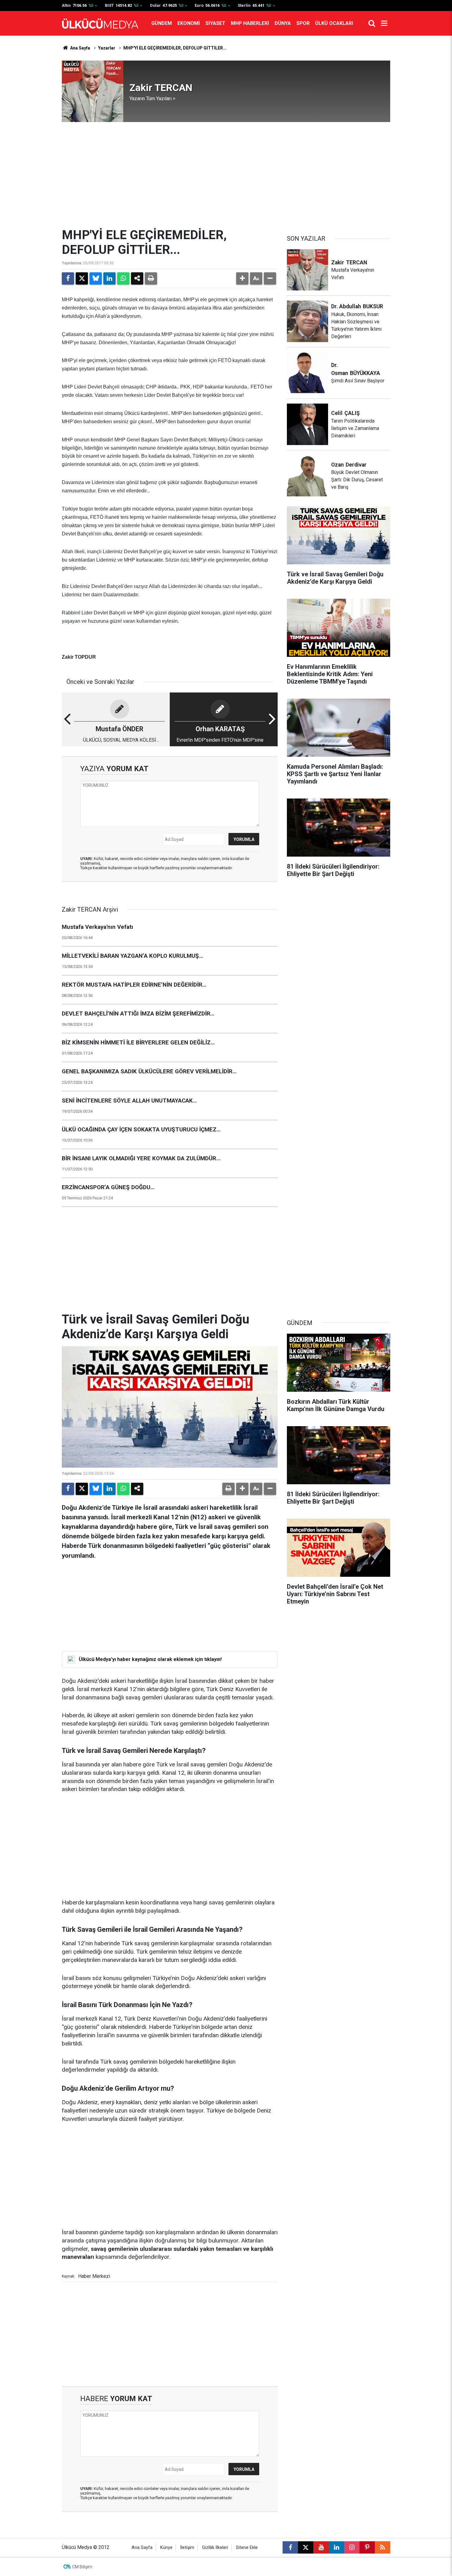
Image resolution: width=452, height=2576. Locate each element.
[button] (242, 278)
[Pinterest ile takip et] (367, 2547)
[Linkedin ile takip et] (336, 2547)
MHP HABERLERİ (250, 23)
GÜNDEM (162, 23)
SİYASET (215, 23)
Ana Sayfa (80, 48)
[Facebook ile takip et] (290, 2547)
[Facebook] (68, 278)
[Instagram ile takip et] (352, 2547)
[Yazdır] (151, 278)
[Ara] (372, 23)
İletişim (187, 2548)
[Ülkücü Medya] (100, 24)
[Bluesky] (96, 278)
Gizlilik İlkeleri (215, 2548)
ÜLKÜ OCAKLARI (334, 23)
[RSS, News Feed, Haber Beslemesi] (383, 2547)
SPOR (303, 23)
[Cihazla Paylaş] (137, 278)
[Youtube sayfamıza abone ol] (321, 2547)
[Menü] (384, 23)
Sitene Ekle (247, 2548)
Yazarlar (107, 48)
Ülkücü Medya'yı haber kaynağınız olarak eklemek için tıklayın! (150, 1659)
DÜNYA (283, 23)
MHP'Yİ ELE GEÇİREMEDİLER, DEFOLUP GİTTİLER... (175, 48)
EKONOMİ (189, 23)
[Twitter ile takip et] (306, 2547)
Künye (166, 2548)
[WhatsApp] (123, 278)
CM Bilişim (82, 2567)
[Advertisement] (226, 175)
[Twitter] (82, 278)
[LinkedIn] (109, 278)
